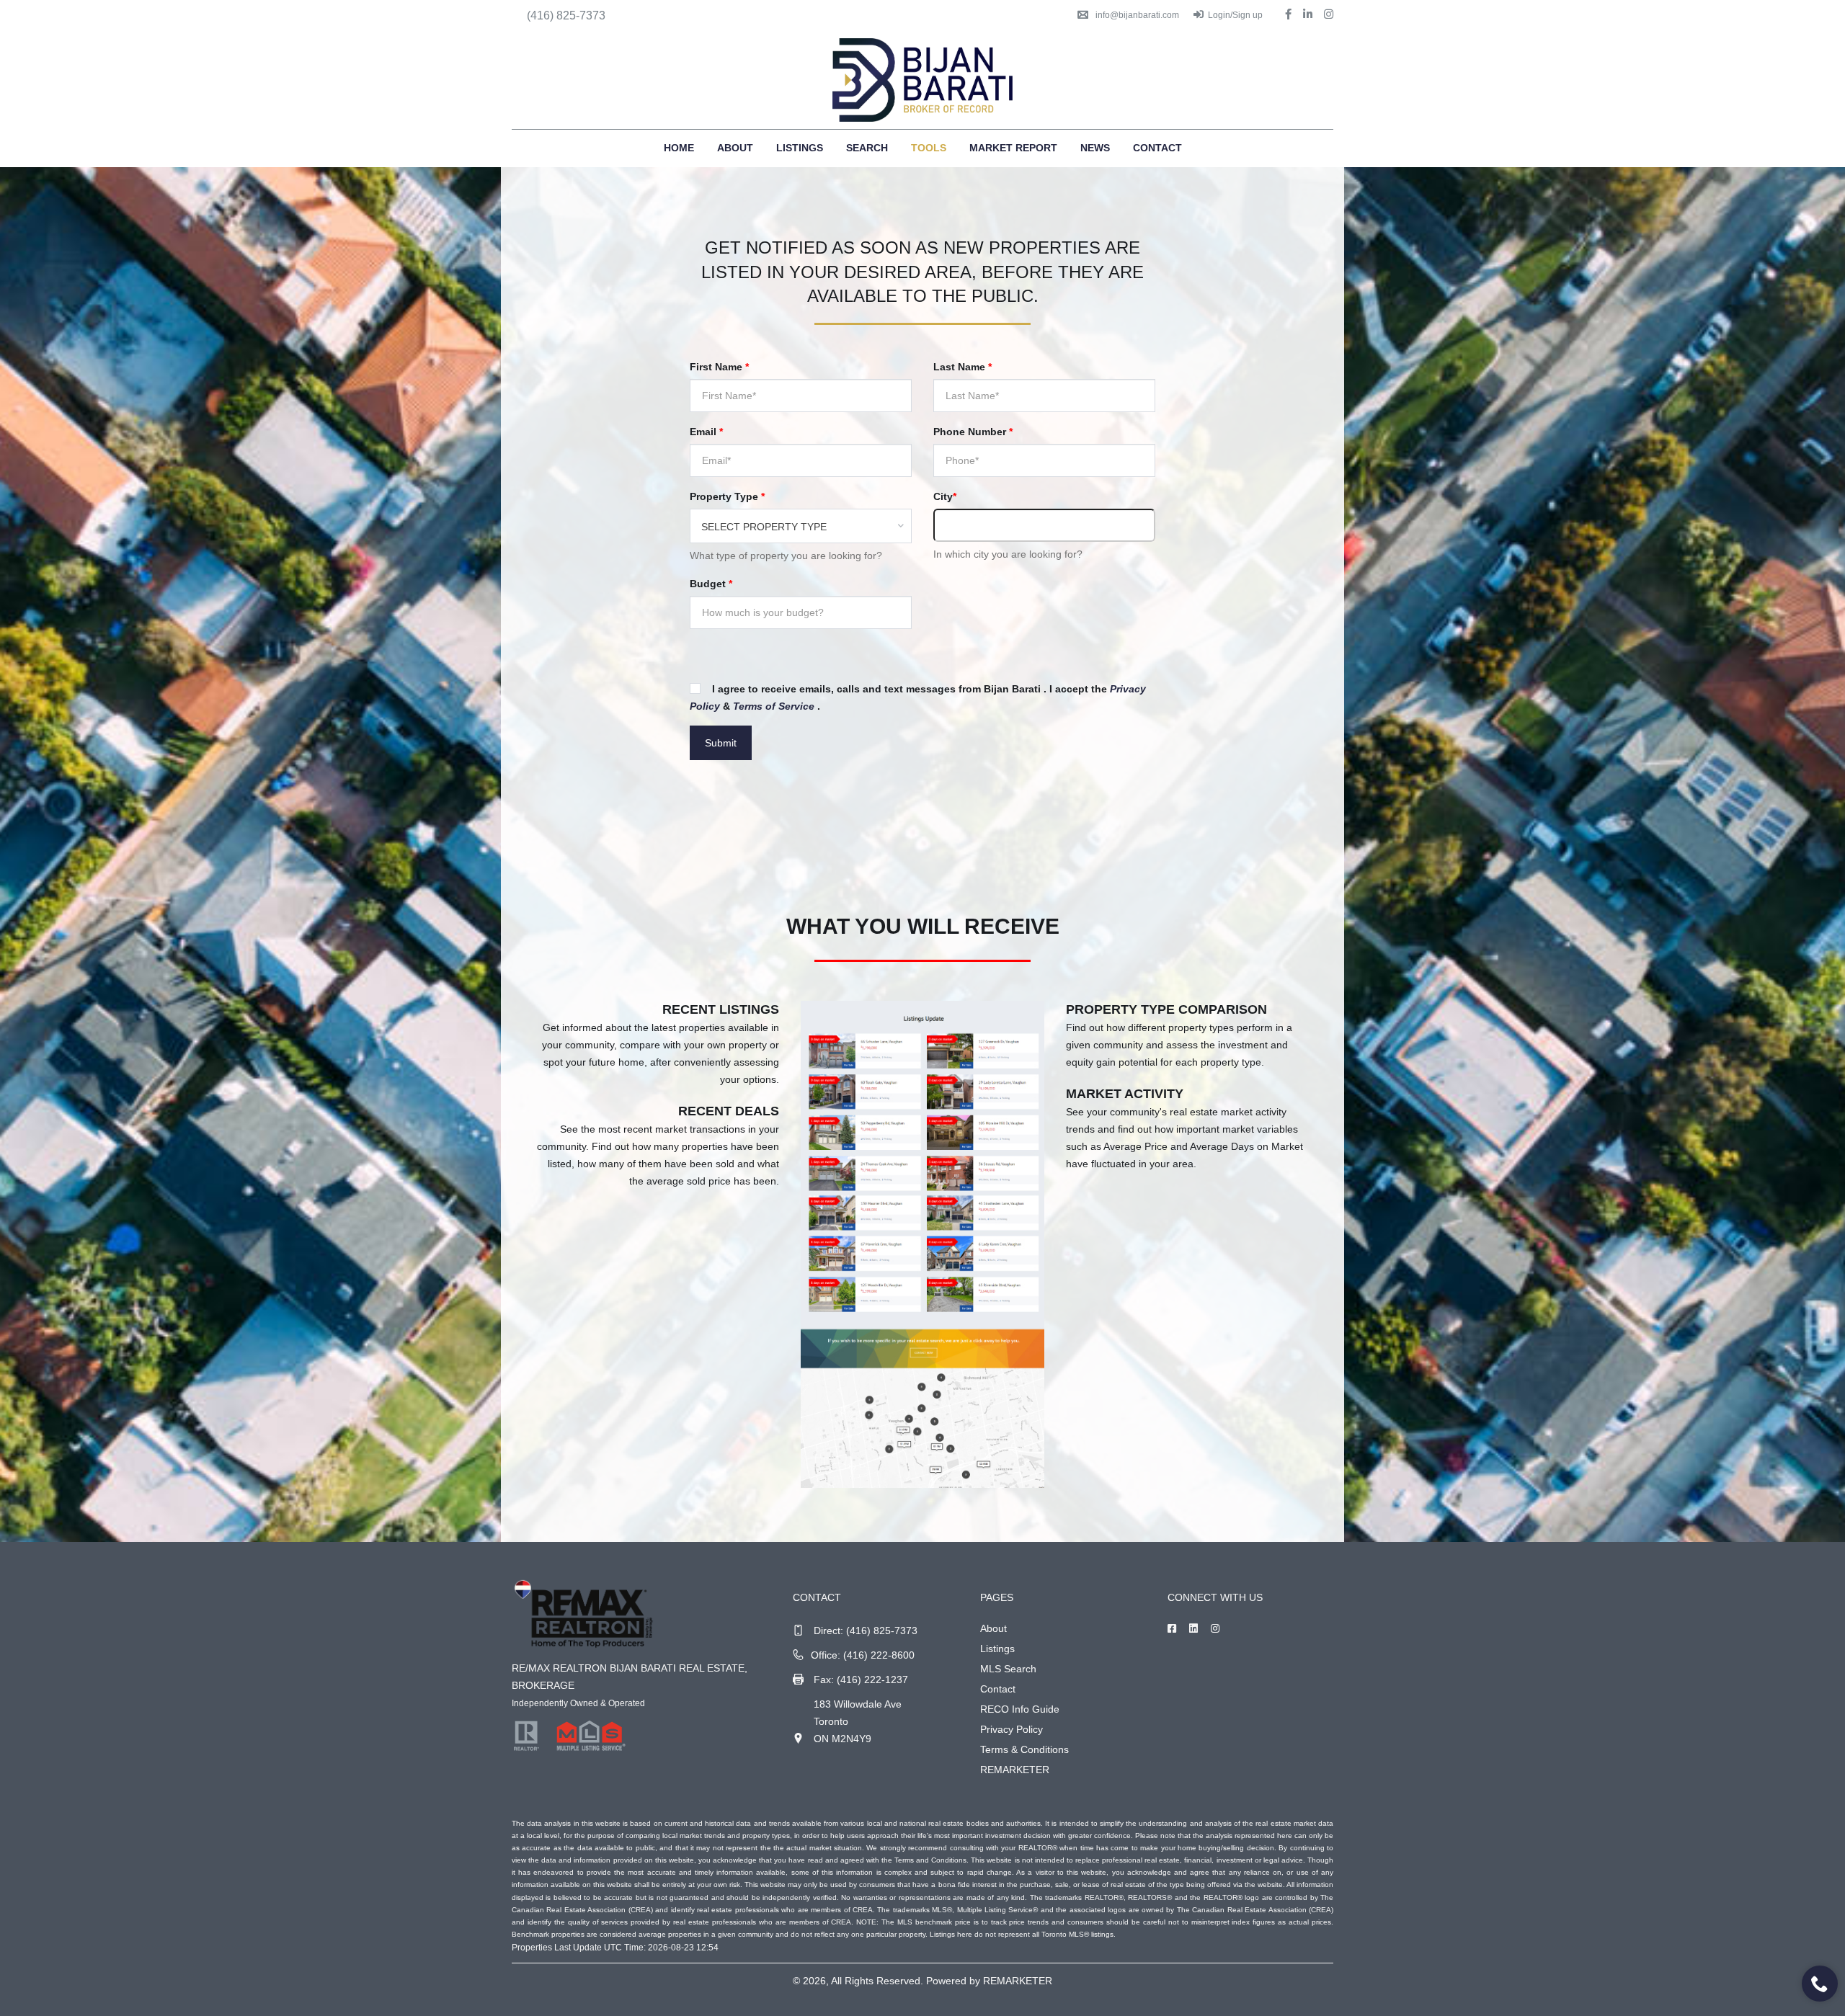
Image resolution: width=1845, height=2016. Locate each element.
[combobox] (801, 526)
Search (867, 148)
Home (679, 148)
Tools (929, 148)
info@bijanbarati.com (1137, 15)
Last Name (962, 367)
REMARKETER (1015, 1770)
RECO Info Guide (1020, 1709)
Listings (800, 148)
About (735, 148)
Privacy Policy (1012, 1729)
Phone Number (973, 432)
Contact (1157, 148)
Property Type (727, 496)
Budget (711, 584)
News (1095, 148)
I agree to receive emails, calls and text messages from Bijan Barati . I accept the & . (918, 697)
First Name (719, 367)
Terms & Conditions (1024, 1749)
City (945, 496)
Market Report (1013, 148)
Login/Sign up (1235, 15)
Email (706, 432)
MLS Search (1008, 1669)
